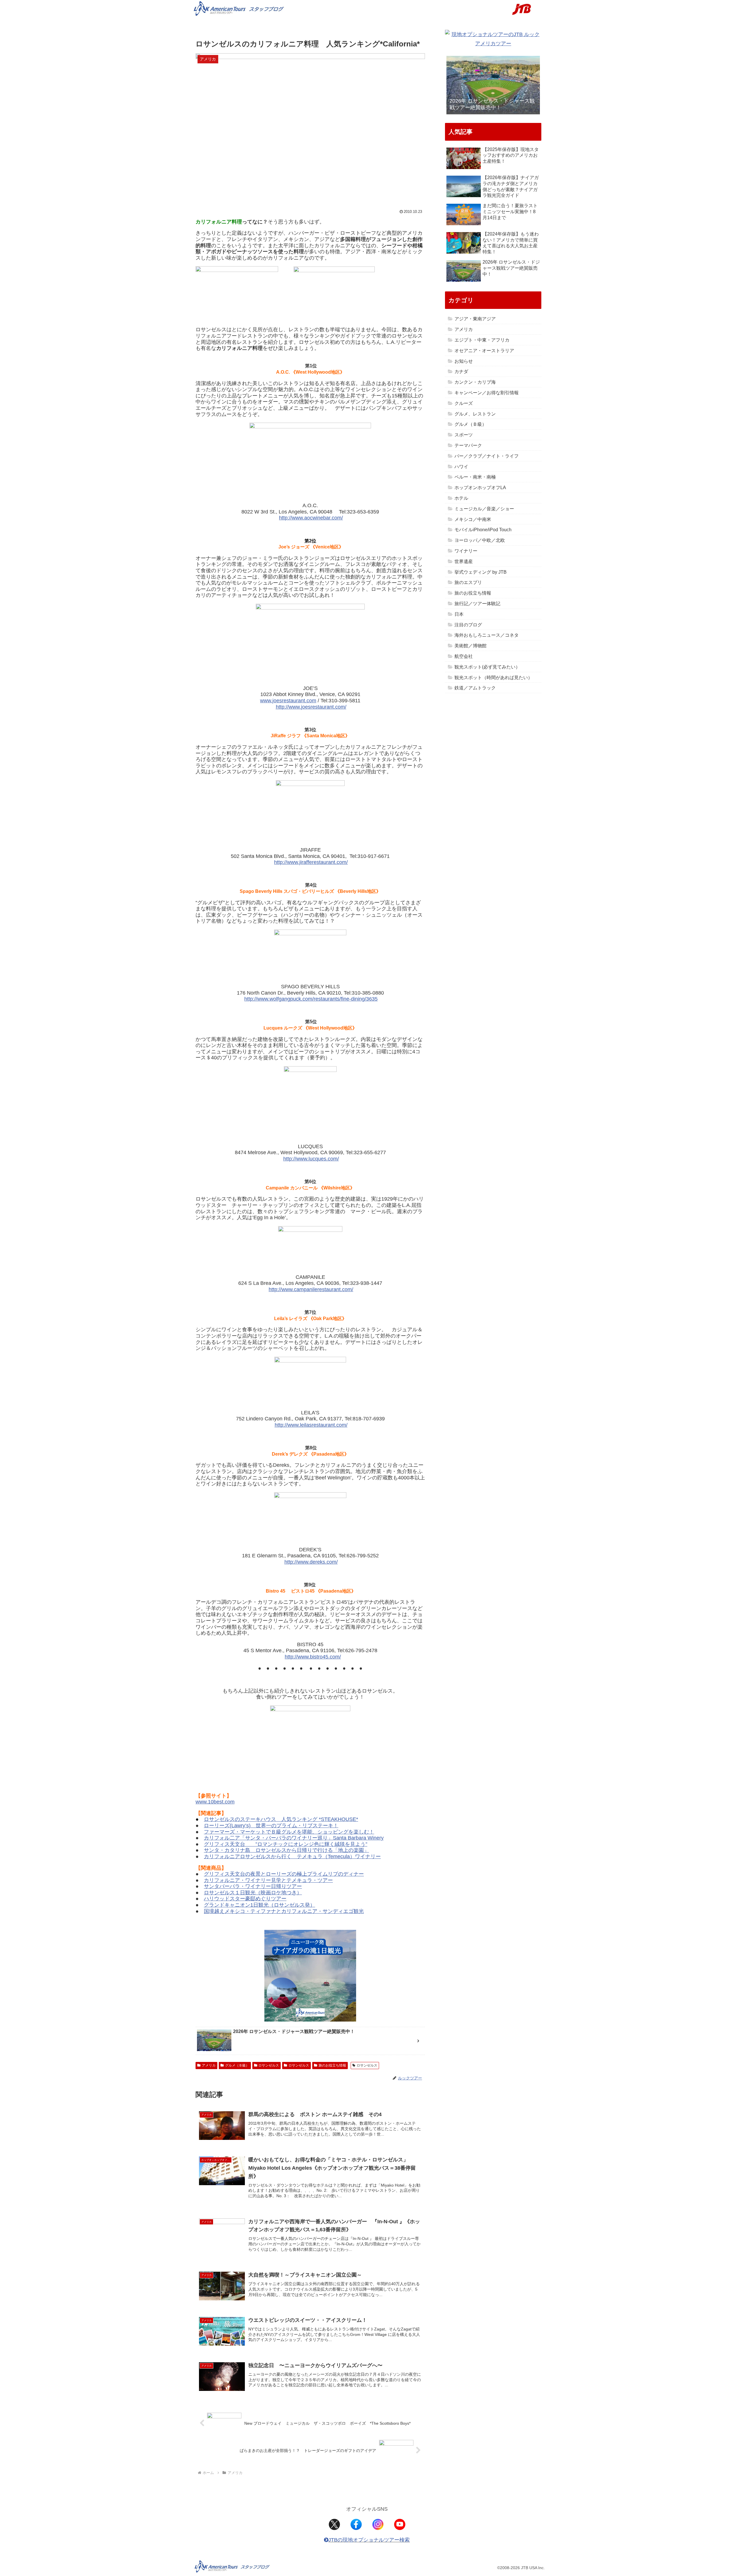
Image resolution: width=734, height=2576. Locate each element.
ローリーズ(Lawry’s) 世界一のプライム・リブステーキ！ (271, 1826)
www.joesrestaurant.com (288, 701)
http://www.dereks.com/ (311, 1562)
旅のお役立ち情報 (332, 2065)
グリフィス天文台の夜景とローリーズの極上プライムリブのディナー (284, 1874)
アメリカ (209, 2065)
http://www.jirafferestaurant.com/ (311, 862)
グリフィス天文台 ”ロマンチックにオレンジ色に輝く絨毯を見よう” (286, 1844)
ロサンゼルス (269, 2065)
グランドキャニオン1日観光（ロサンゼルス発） (259, 1905)
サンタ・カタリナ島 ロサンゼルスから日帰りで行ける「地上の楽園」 (286, 1850)
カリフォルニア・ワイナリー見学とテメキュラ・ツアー (268, 1880)
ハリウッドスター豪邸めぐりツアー (245, 1899)
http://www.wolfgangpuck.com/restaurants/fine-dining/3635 (311, 999)
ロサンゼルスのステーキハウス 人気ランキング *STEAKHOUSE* (281, 1819)
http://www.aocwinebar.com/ (311, 518)
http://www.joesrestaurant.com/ (311, 707)
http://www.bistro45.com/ (313, 1657)
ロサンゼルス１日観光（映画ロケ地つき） (253, 1893)
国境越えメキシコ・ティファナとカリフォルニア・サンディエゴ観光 (284, 1911)
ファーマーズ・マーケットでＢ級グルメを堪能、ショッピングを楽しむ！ (289, 1832)
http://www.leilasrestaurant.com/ (311, 1425)
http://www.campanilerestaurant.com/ (311, 1289)
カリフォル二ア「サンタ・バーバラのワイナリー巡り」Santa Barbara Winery (294, 1838)
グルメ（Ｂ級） (237, 2065)
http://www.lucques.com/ (311, 1159)
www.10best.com (215, 1802)
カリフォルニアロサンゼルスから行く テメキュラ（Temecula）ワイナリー (292, 1856)
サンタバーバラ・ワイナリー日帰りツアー (253, 1886)
